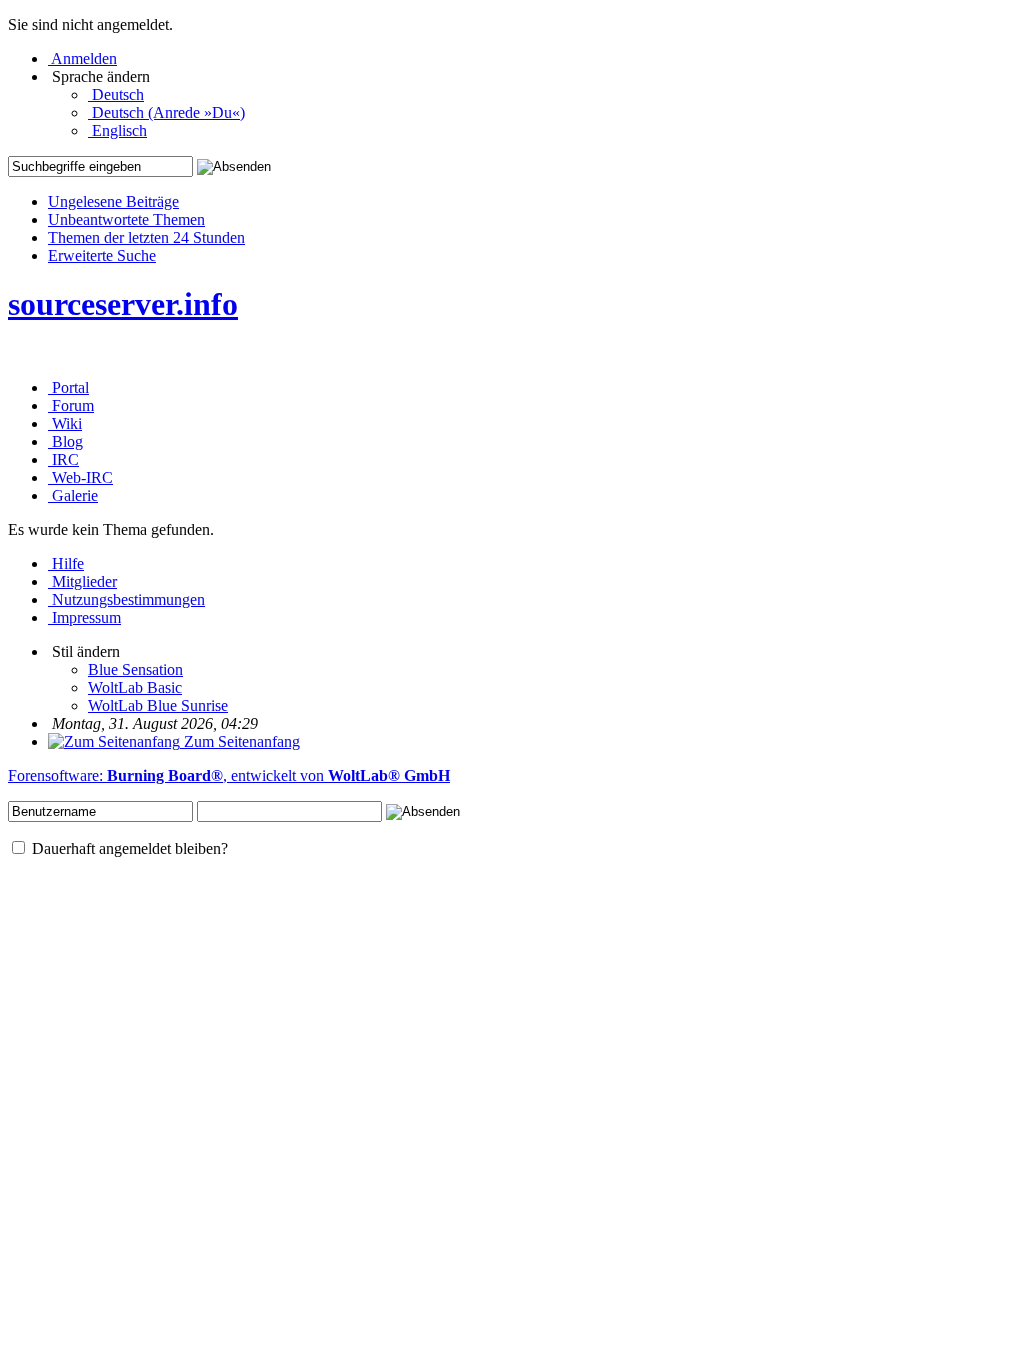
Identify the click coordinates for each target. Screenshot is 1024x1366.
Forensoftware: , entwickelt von (229, 775)
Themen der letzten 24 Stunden (146, 237)
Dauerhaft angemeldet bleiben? (128, 848)
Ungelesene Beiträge (113, 201)
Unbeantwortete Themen (126, 219)
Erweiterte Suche (102, 255)
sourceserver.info (123, 304)
